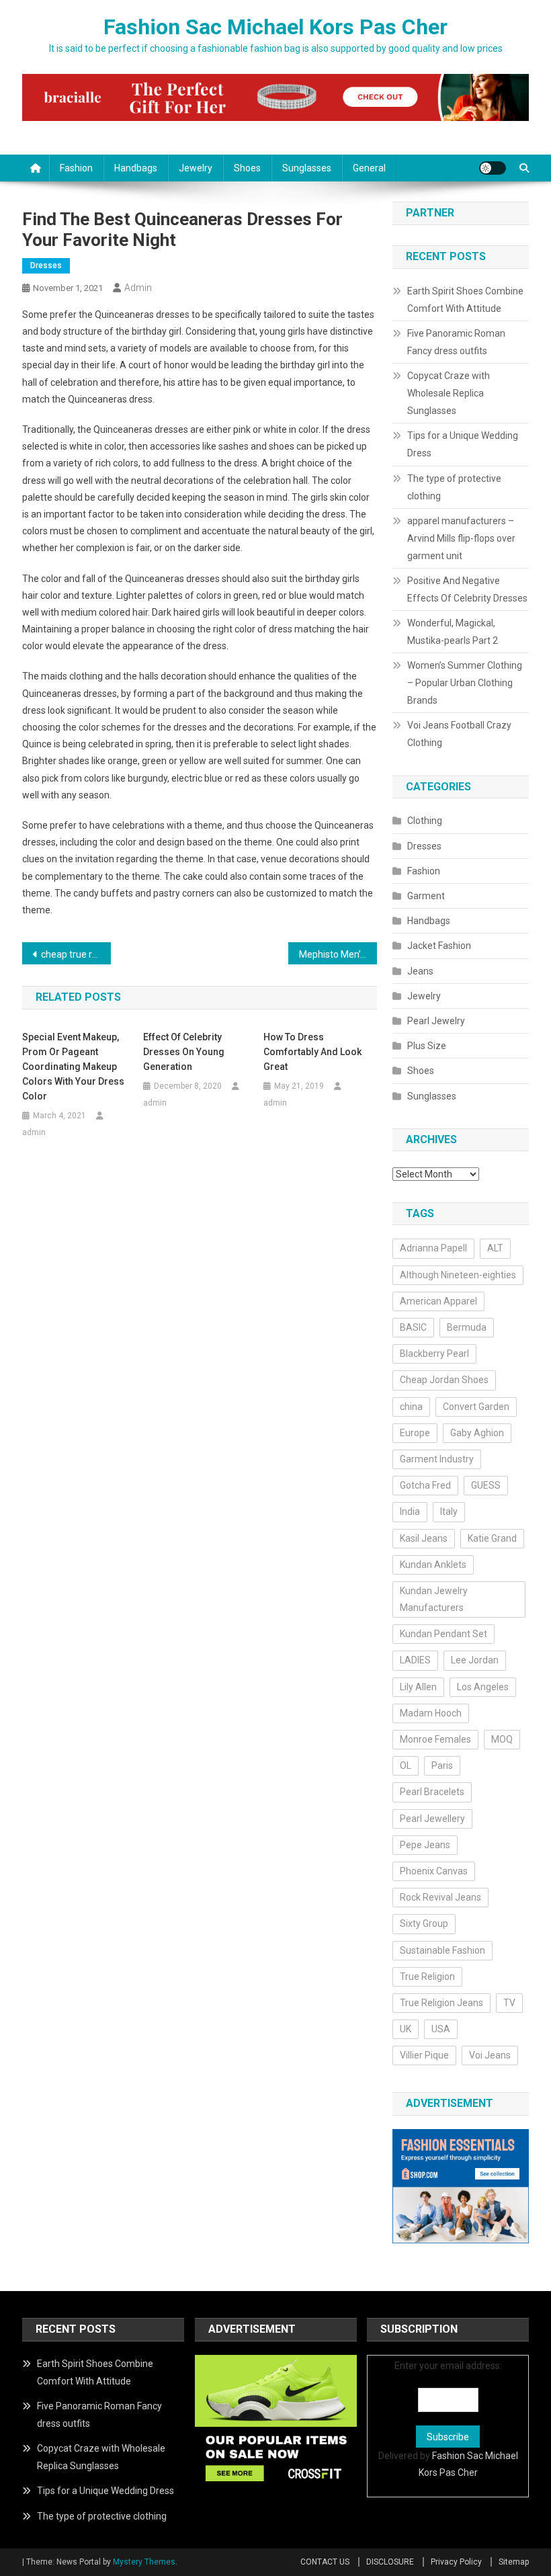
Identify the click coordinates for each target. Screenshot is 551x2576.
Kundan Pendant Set (443, 1634)
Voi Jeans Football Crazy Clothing (459, 734)
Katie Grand (492, 1538)
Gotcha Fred (425, 1485)
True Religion (427, 1977)
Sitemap (514, 2562)
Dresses (46, 265)
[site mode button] (493, 168)
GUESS (486, 1485)
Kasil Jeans (424, 1538)
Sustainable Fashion (442, 1950)
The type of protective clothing (454, 487)
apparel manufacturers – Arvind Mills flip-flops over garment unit (461, 538)
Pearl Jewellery (432, 1819)
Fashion (76, 168)
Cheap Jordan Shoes (444, 1380)
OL (406, 1765)
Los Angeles (483, 1687)
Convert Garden (476, 1407)
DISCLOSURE (390, 2562)
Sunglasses (307, 168)
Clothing (425, 821)
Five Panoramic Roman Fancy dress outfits (456, 342)
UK (406, 2029)
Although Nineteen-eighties (458, 1275)
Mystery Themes (144, 2562)
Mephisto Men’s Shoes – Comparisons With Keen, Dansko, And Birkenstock (338, 954)
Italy (449, 1511)
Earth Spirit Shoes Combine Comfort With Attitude (465, 300)
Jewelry (196, 168)
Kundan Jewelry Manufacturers (434, 1599)
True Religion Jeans (441, 2003)
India (410, 1511)
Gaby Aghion (477, 1433)
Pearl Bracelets (432, 1792)
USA (441, 2029)
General (369, 168)
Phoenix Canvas (434, 1871)
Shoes (247, 168)
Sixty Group (424, 1923)
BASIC (413, 1327)
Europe (415, 1433)
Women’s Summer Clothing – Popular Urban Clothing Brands (465, 683)
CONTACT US (325, 2562)
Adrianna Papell (433, 1248)
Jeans (420, 971)
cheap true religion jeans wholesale (76, 954)
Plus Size (427, 1046)
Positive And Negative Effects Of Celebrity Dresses (467, 589)
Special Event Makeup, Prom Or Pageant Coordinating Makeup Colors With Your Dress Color (73, 1067)
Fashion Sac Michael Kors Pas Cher (275, 27)
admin (138, 288)
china (411, 1407)
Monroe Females (435, 1739)
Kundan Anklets (433, 1565)
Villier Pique (424, 2055)
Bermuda (467, 1327)
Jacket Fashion (439, 946)
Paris (442, 1765)
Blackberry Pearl (434, 1354)
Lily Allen (418, 1687)
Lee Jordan (475, 1660)
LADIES (415, 1660)
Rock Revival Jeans (440, 1897)
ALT (495, 1248)
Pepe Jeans (425, 1845)
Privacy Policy (456, 2562)
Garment (426, 896)
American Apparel (438, 1301)
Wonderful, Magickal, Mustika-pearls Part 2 (453, 632)
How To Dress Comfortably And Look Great (312, 1052)
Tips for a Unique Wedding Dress (463, 444)
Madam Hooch (431, 1713)
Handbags (136, 168)
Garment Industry (437, 1459)
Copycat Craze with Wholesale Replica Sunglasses (449, 393)
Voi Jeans (490, 2055)
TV (509, 2003)
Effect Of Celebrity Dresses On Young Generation (184, 1052)
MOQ (502, 1739)
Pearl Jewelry (436, 1021)
